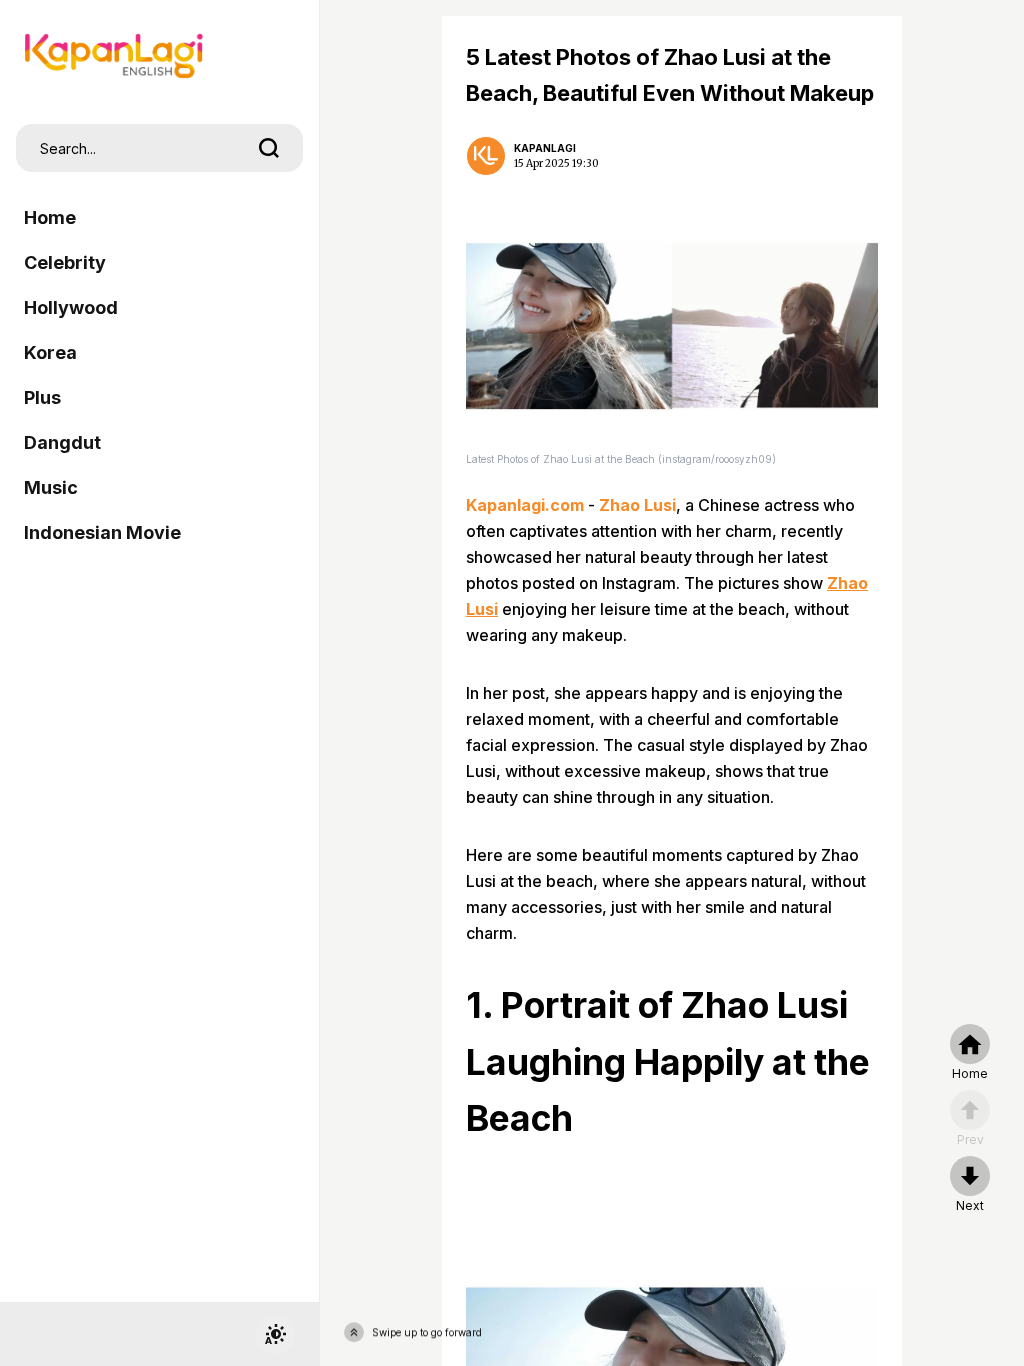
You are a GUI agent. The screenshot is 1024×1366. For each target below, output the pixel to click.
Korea (50, 352)
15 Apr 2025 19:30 (556, 163)
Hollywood (71, 307)
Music (51, 487)
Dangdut (62, 442)
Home (50, 217)
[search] (269, 148)
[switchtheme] (275, 1334)
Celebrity (65, 262)
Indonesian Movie (102, 532)
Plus (42, 397)
